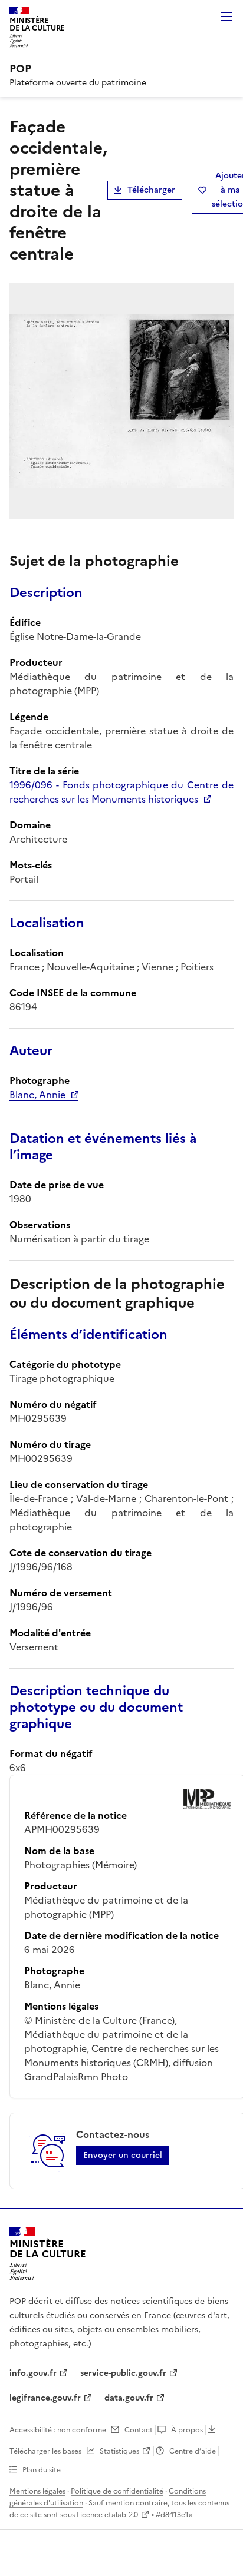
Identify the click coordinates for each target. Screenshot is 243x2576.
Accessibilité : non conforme (58, 2430)
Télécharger (151, 190)
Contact (139, 2430)
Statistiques (119, 2451)
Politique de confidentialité (117, 2491)
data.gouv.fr (129, 2398)
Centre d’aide (193, 2451)
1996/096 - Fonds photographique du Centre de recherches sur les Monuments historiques (121, 792)
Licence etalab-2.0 (107, 2515)
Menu (226, 16)
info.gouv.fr (33, 2373)
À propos (187, 2430)
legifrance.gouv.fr (45, 2398)
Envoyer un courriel (123, 2155)
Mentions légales (37, 2491)
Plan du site (42, 2470)
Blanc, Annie (37, 1095)
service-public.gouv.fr (123, 2373)
